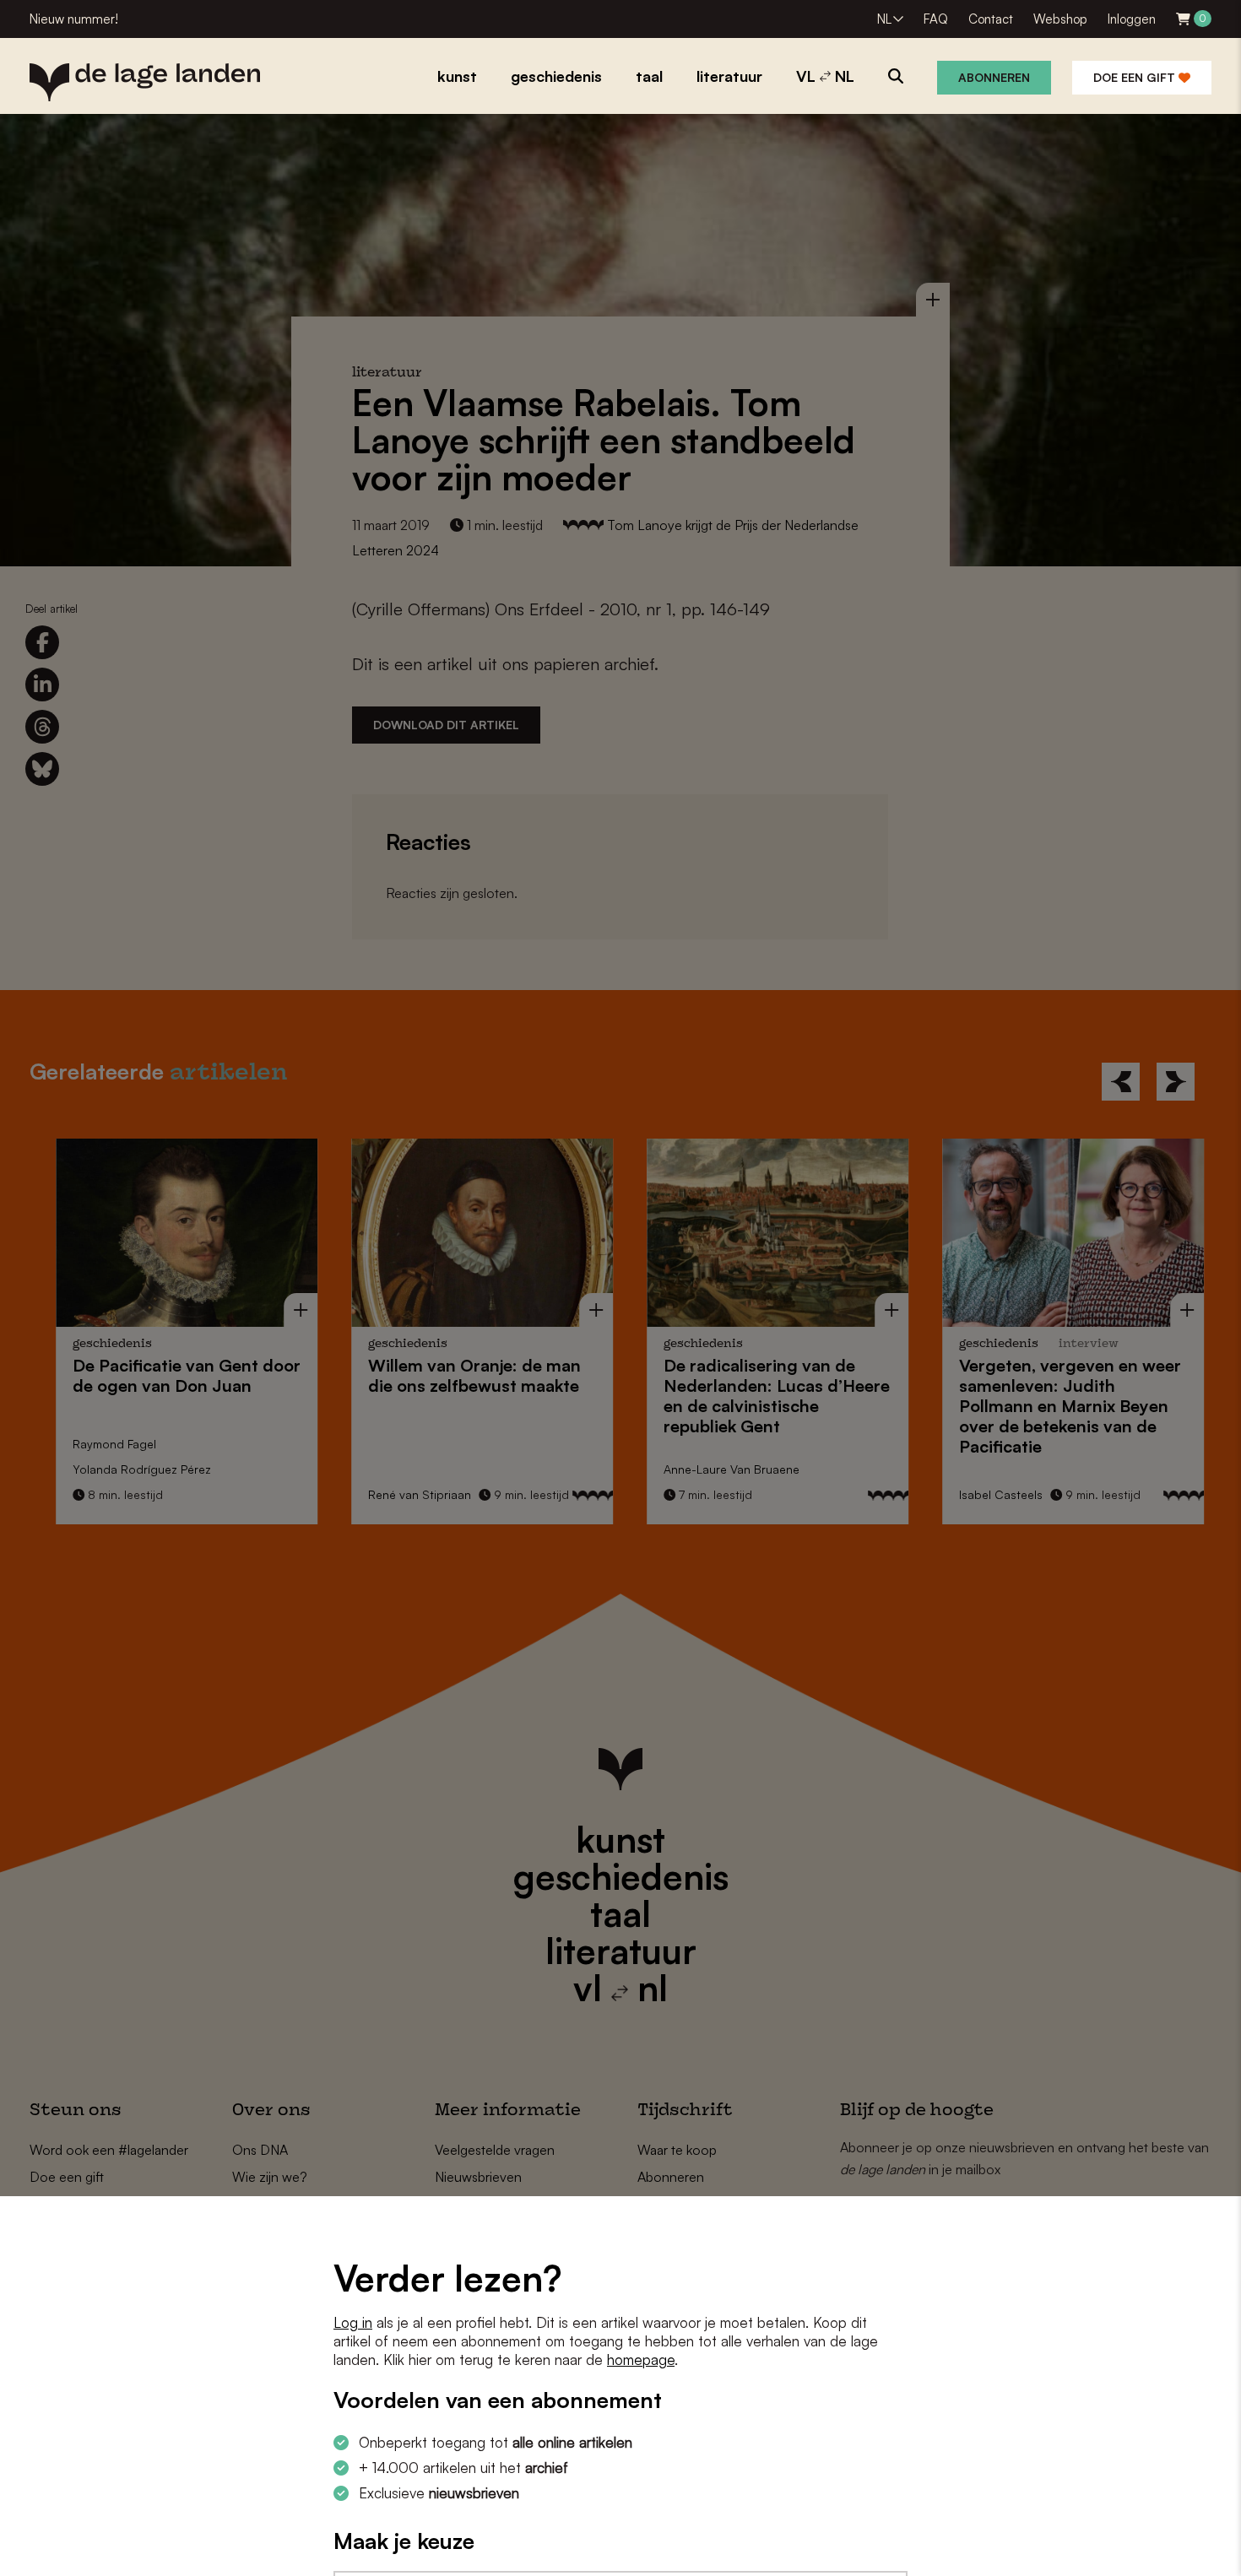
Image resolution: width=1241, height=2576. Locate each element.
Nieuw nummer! (74, 19)
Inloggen (1132, 19)
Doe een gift (1136, 77)
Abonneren (994, 77)
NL (884, 19)
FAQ (936, 19)
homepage (641, 2360)
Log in (353, 2322)
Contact (991, 19)
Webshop (1060, 19)
